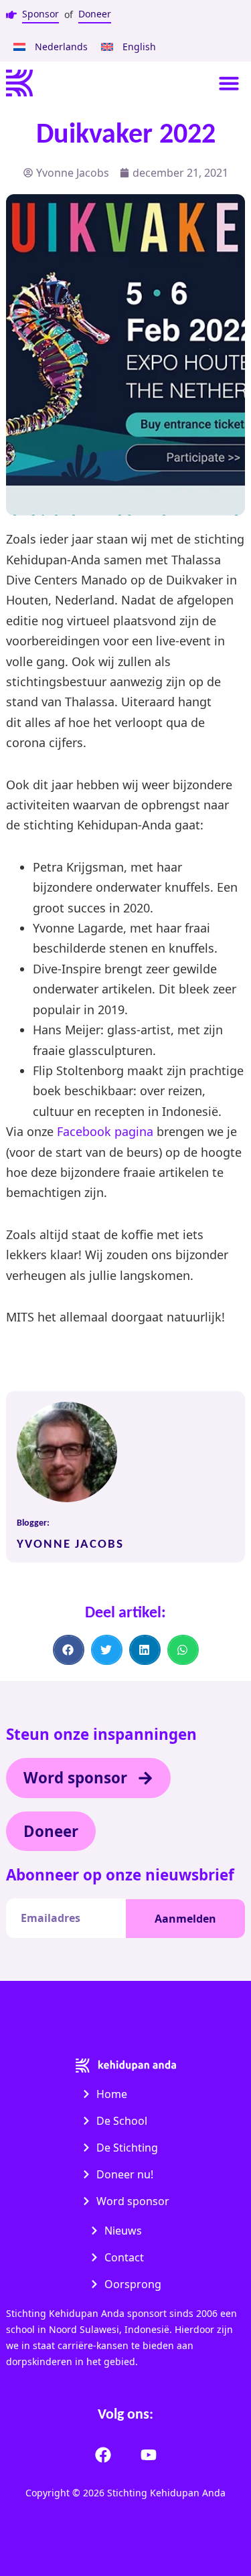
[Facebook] (103, 2455)
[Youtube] (149, 2455)
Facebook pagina (107, 1131)
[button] (229, 83)
